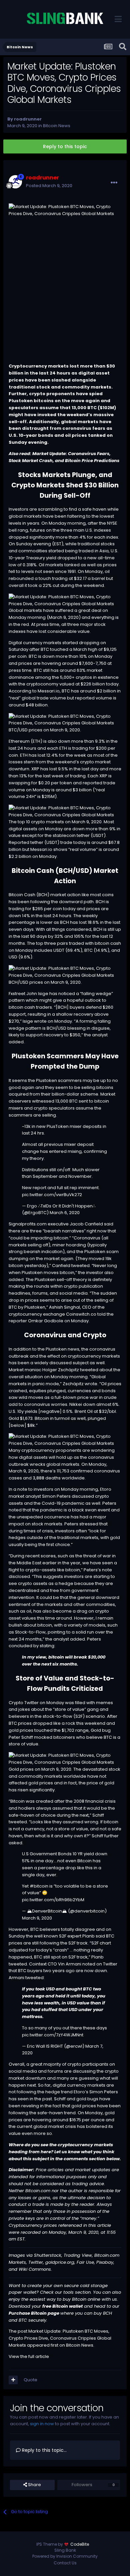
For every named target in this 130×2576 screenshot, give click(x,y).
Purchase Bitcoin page (34, 2313)
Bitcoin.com (38, 2191)
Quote (30, 2380)
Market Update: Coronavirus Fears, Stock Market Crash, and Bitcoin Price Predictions (64, 457)
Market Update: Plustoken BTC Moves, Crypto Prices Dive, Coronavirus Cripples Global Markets (60, 2338)
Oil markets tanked (59, 565)
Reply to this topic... (44, 2450)
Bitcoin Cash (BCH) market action (45, 895)
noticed (67, 994)
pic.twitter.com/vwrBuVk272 (52, 1195)
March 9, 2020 (37, 1918)
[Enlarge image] (65, 600)
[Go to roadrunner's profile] (15, 182)
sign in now (42, 2424)
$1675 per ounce (87, 2120)
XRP (35, 769)
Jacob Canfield (86, 1224)
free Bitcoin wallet (62, 2306)
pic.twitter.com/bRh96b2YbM (53, 1900)
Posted (49, 186)
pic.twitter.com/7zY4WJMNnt (53, 2035)
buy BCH (103, 2313)
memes (104, 1703)
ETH (36, 741)
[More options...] (114, 183)
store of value (69, 1709)
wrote (91, 1384)
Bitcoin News (57, 126)
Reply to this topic (65, 146)
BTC (92, 408)
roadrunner (28, 119)
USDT (98, 835)
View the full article (29, 2356)
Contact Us (65, 2563)
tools (69, 2292)
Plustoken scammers (59, 1080)
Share (34, 2485)
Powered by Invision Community (65, 2556)
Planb (88, 1936)
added (16, 1280)
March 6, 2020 (65, 1213)
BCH (66, 871)
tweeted (80, 1266)
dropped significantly (32, 537)
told (101, 1314)
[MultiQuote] (13, 2380)
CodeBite (80, 2544)
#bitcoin (39, 1886)
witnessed (43, 1101)
